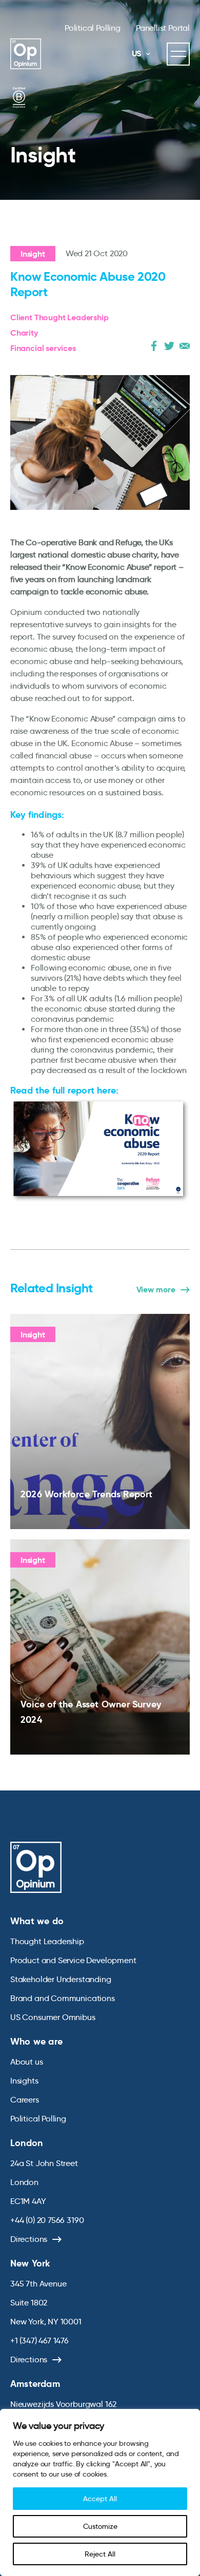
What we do (37, 1921)
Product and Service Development (73, 1960)
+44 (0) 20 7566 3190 (47, 2220)
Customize (100, 2526)
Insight (33, 254)
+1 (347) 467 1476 (39, 2341)
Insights (24, 2081)
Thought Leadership (47, 1941)
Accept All (100, 2499)
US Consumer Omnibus (53, 2017)
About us (27, 2062)
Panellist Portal (163, 28)
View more (156, 1290)
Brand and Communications (63, 1998)
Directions (29, 2239)
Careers (25, 2100)
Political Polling (93, 28)
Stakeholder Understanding (61, 1979)
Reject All (100, 2554)
